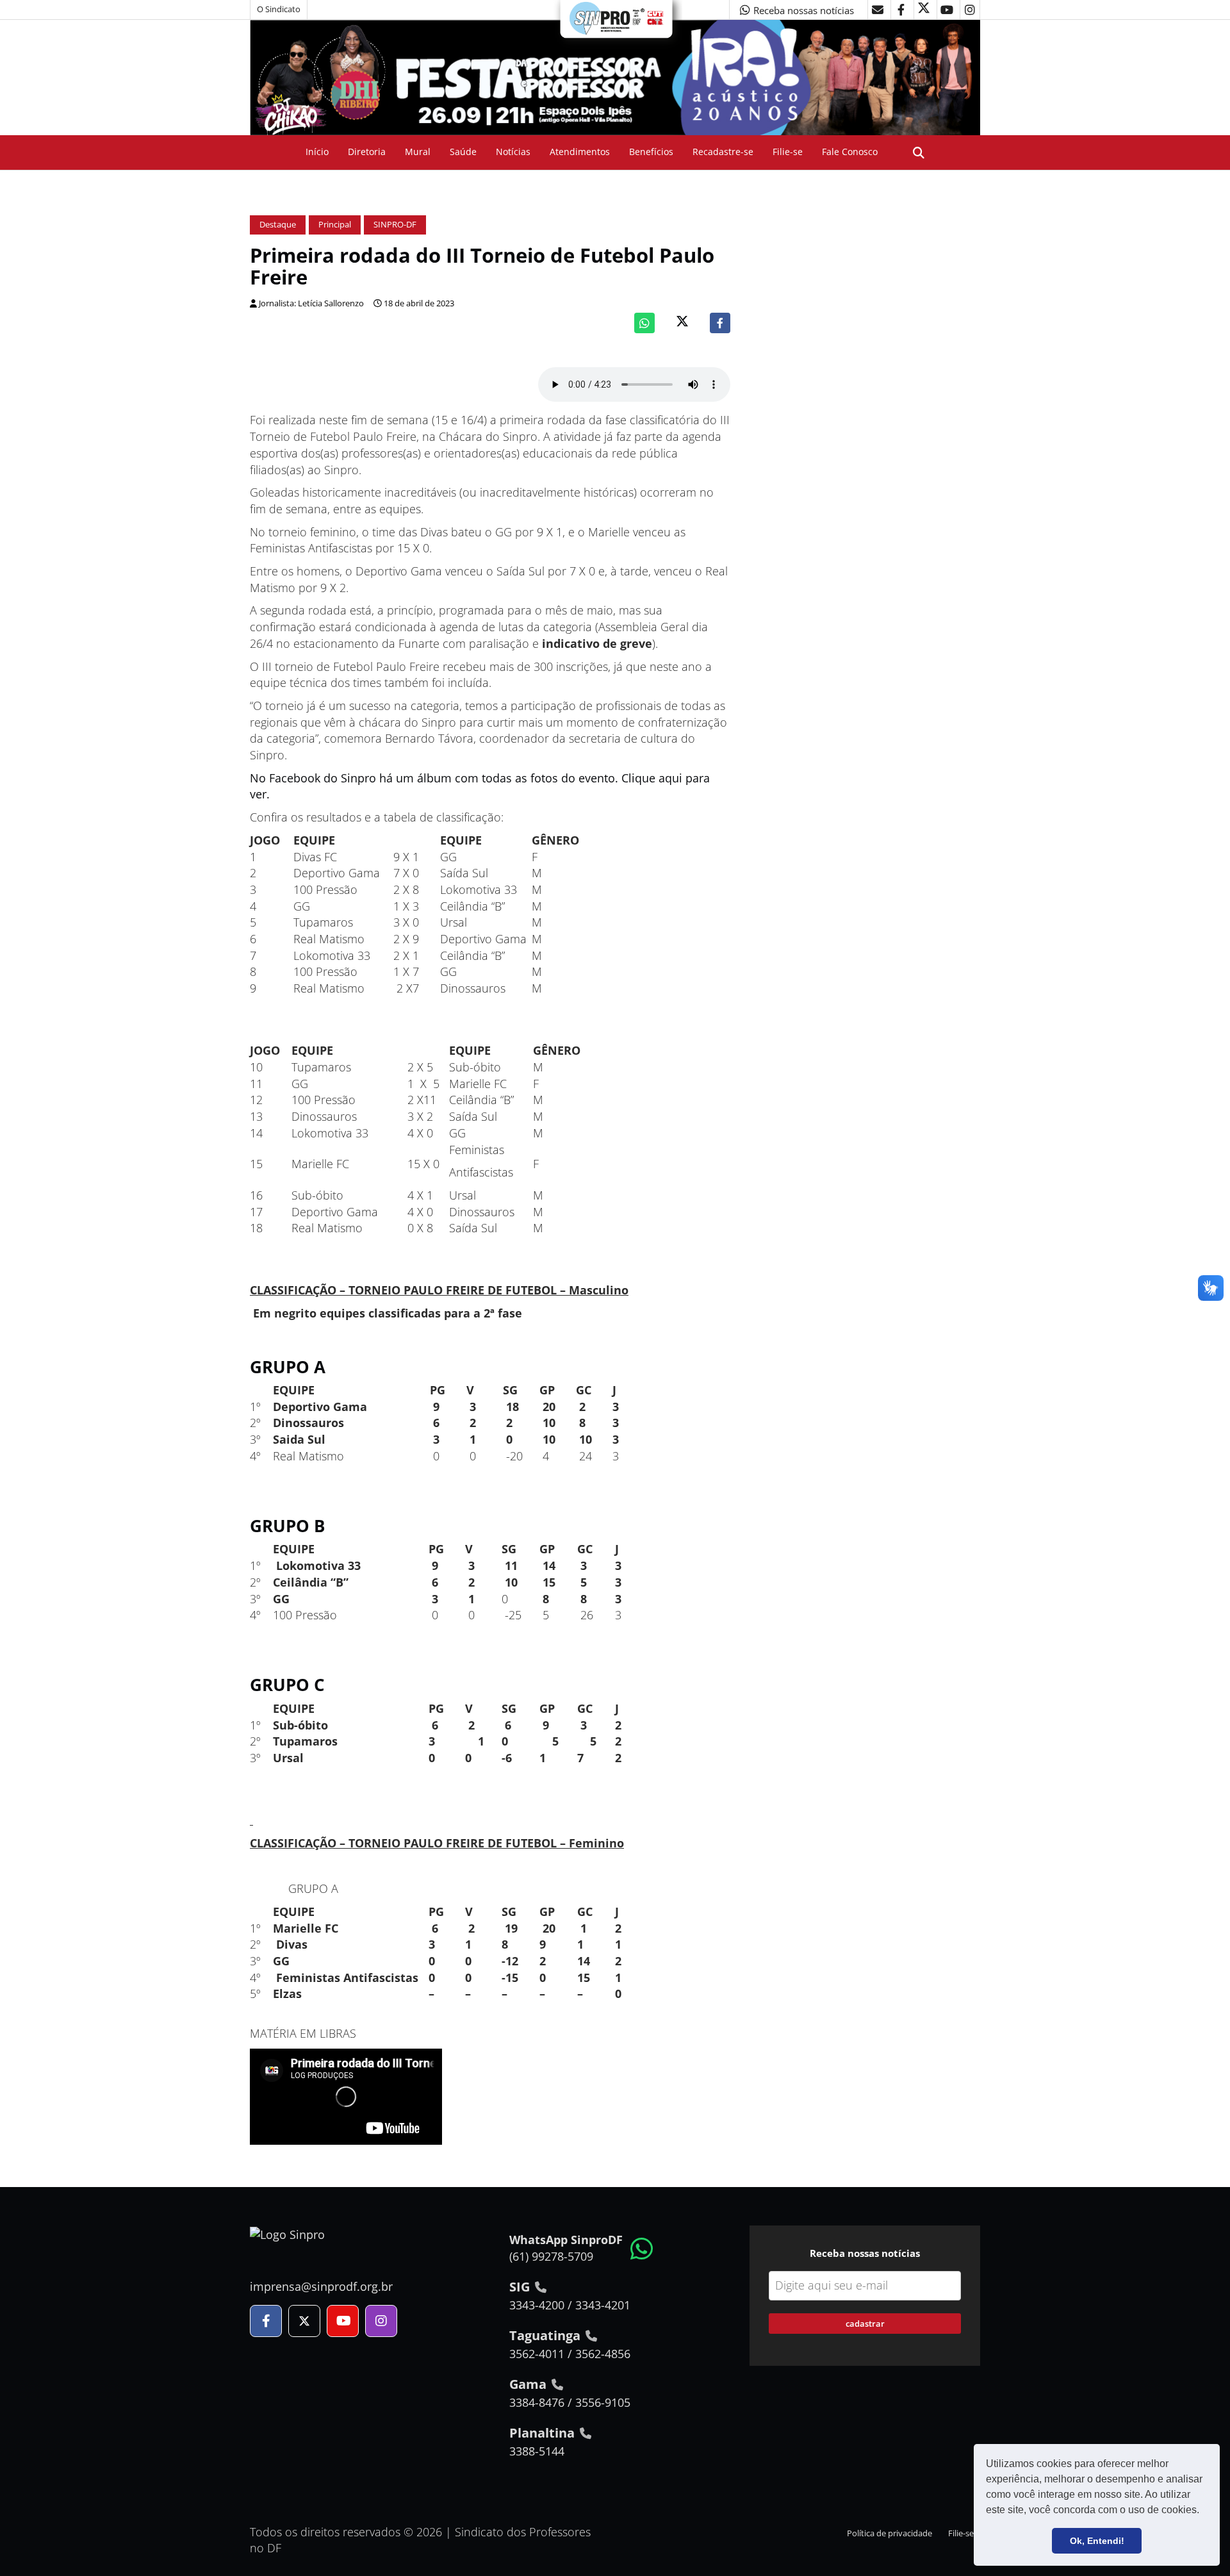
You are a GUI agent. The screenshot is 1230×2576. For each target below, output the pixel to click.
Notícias (513, 152)
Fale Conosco (850, 152)
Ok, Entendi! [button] (1097, 2541)
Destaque (278, 225)
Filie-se (788, 152)
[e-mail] (878, 10)
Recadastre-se (723, 152)
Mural (418, 152)
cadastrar (865, 2324)
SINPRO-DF (395, 225)
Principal (335, 225)
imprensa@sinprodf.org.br (321, 2286)
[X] (924, 10)
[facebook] (901, 10)
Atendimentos (580, 152)
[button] (1204, 2511)
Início (317, 152)
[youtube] (947, 10)
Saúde (463, 152)
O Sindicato (279, 9)
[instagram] (970, 10)
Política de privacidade (890, 2533)
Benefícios (651, 152)
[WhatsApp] (644, 323)
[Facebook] (720, 323)
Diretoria (367, 152)
